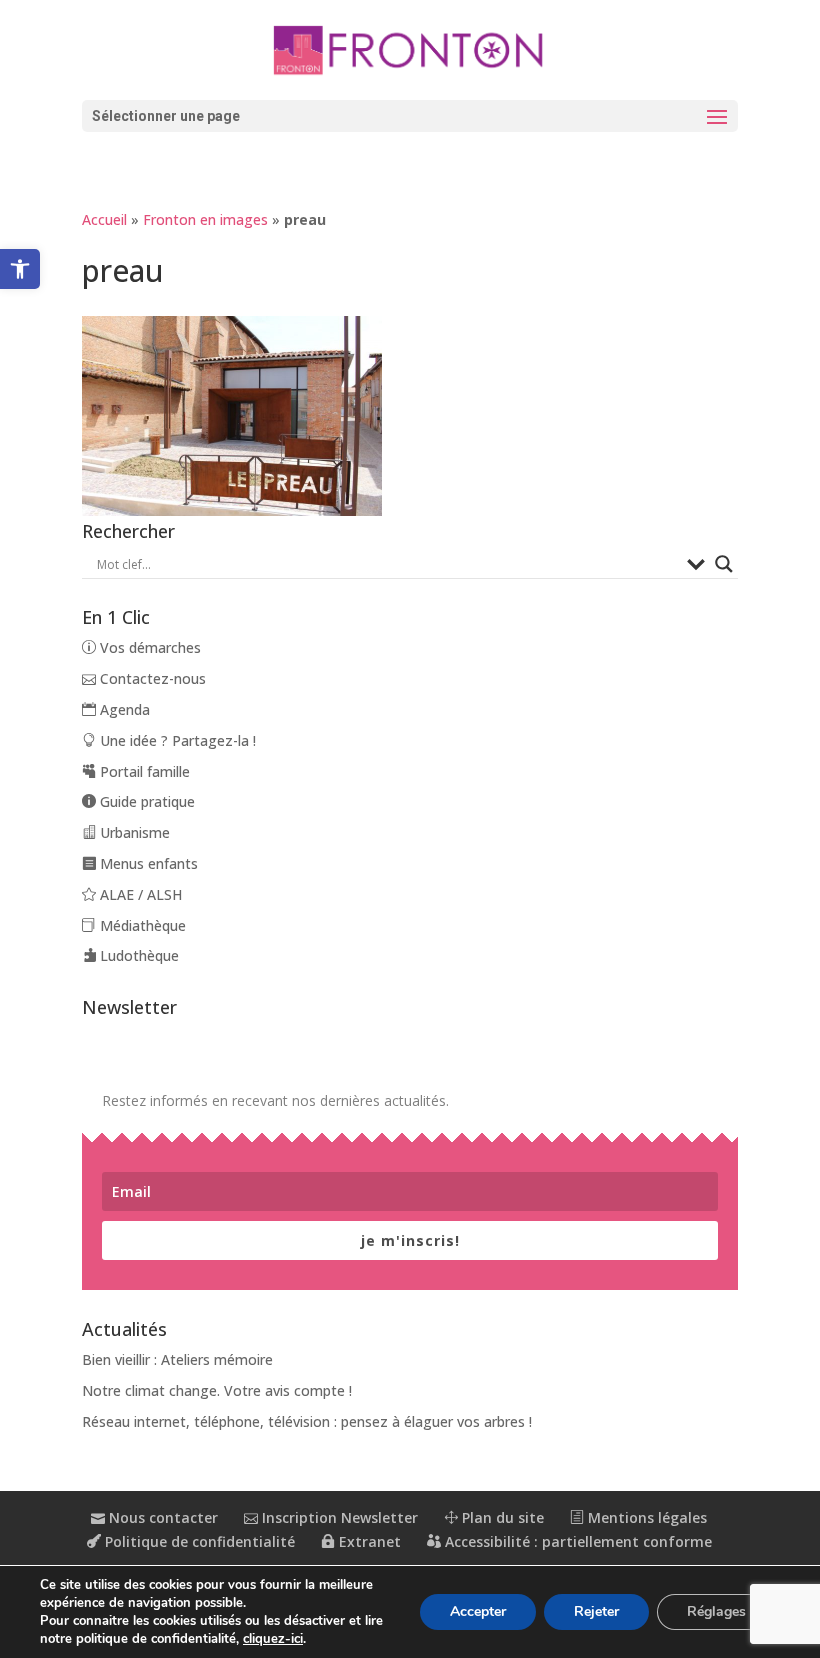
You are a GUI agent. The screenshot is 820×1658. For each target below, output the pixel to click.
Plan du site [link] (501, 1517)
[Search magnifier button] (724, 564)
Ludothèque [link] (137, 955)
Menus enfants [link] (147, 863)
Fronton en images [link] (205, 219)
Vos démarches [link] (148, 647)
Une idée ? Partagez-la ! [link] (176, 740)
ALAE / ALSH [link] (139, 894)
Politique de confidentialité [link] (198, 1541)
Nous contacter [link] (161, 1517)
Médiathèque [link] (141, 925)
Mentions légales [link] (645, 1517)
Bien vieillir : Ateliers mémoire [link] (177, 1359)
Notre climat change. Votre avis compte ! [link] (217, 1390)
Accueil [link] (104, 219)
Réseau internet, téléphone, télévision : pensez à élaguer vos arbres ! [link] (307, 1421)
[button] (410, 116)
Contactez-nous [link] (151, 678)
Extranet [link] (368, 1541)
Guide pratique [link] (145, 801)
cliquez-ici (273, 1639)
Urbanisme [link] (133, 832)
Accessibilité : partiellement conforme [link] (576, 1541)
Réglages (716, 1611)
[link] (20, 269)
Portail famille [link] (143, 771)
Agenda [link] (123, 709)
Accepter (478, 1611)
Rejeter (596, 1611)
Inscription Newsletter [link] (338, 1517)
